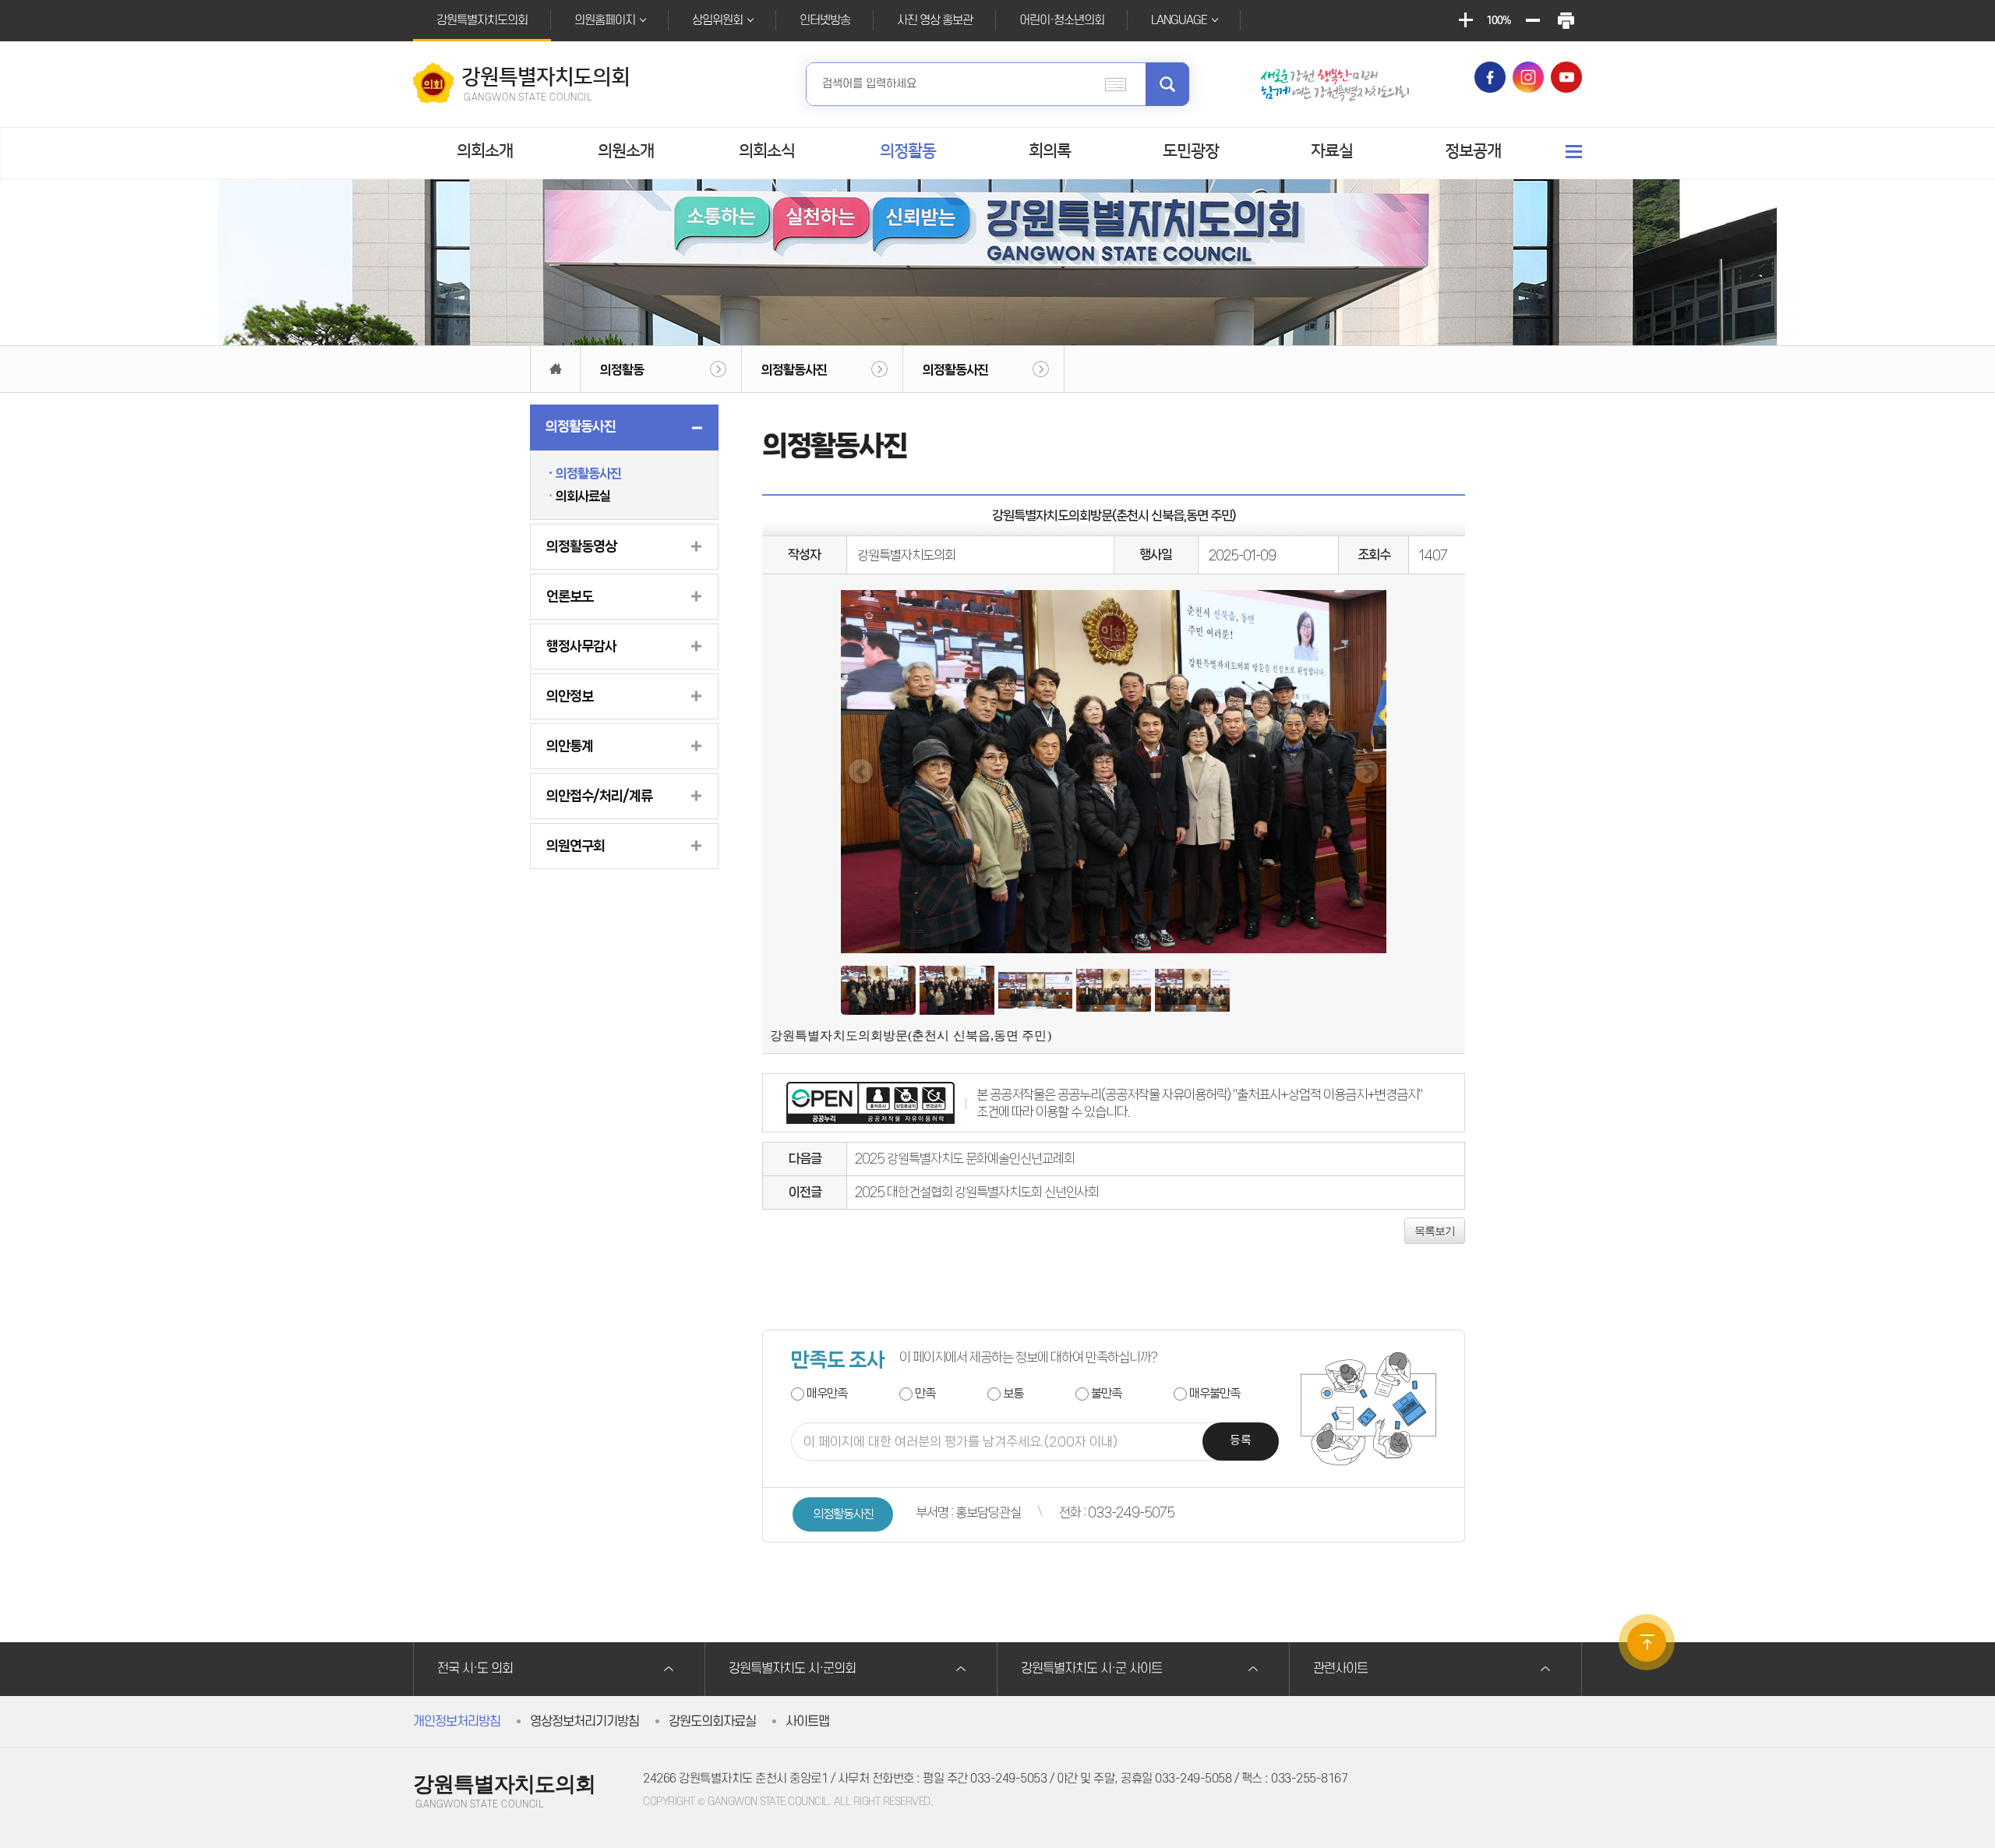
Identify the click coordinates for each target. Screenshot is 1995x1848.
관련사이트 (1340, 1669)
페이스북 (1490, 77)
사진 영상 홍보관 (935, 20)
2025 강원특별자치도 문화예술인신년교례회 (965, 1158)
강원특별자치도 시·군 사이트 (1091, 1669)
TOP (1647, 1642)
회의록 (1050, 151)
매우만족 (827, 1393)
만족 (925, 1393)
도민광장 (1191, 151)
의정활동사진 (794, 369)
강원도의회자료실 (712, 1722)
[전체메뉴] (1574, 152)
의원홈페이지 (605, 20)
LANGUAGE (1179, 20)
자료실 (1332, 151)
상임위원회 (717, 20)
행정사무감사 (581, 646)
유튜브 (1566, 77)
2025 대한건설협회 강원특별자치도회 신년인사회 (977, 1192)
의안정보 (570, 696)
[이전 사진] (861, 771)
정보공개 (1473, 151)
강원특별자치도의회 (482, 20)
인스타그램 (1528, 77)
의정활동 (908, 151)
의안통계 (570, 746)
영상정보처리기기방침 (584, 1722)
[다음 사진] (1366, 771)
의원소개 (626, 151)
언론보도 (570, 596)
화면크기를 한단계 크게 (1465, 21)
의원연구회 (576, 846)
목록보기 (1435, 1231)
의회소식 (767, 151)
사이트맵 (807, 1722)
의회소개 (485, 151)
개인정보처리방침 (457, 1722)
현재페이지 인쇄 (1566, 21)
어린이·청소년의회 (1062, 20)
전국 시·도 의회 (475, 1669)
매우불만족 (1215, 1393)
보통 (1013, 1393)
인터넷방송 (825, 20)
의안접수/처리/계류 (599, 796)
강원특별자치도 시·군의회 (792, 1669)
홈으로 (555, 369)
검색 (1167, 84)
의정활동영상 (581, 546)
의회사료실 (583, 496)
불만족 (1106, 1393)
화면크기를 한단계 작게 (1532, 21)
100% (1499, 21)
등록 (1241, 1441)
